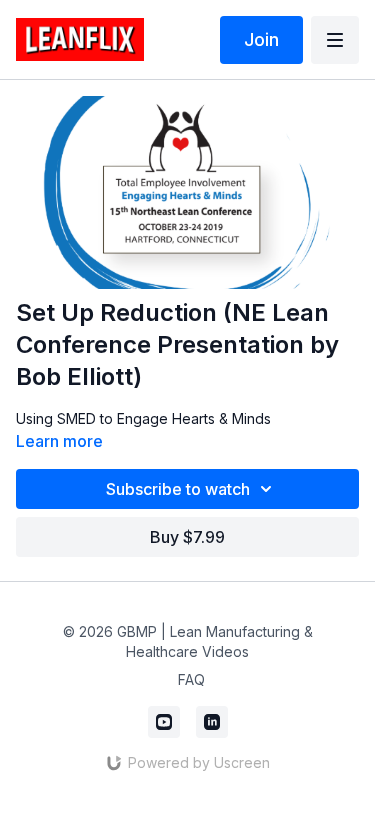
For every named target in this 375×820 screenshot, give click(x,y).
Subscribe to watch (178, 489)
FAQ (191, 679)
